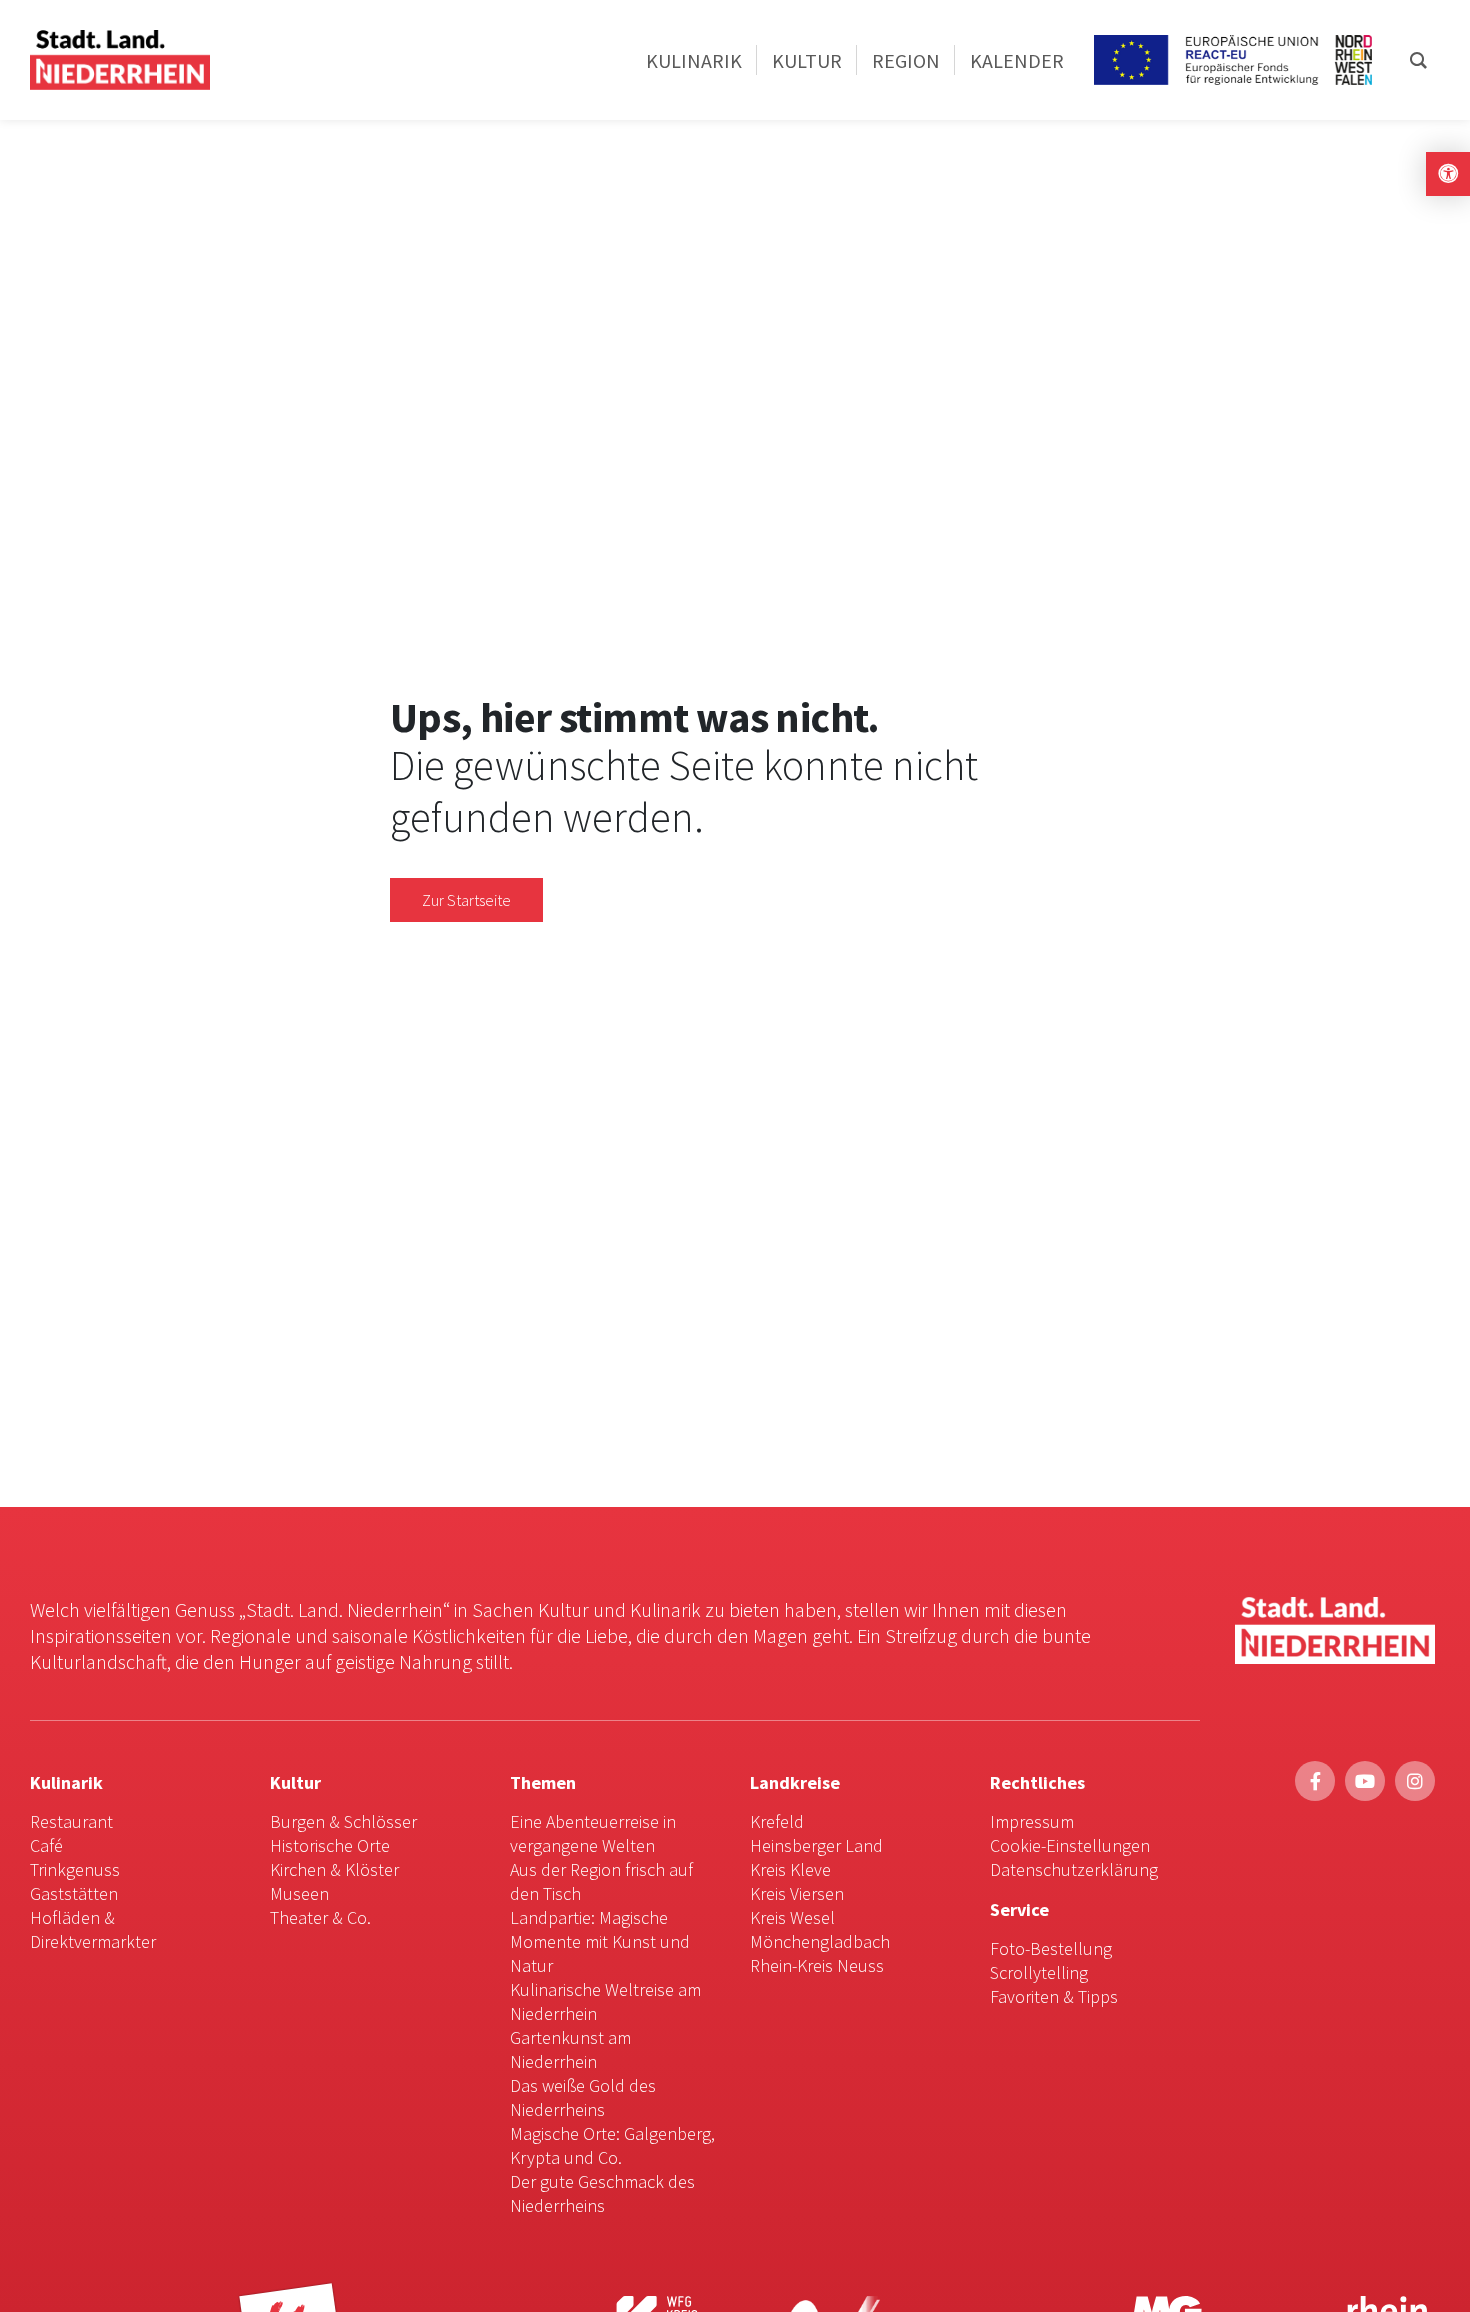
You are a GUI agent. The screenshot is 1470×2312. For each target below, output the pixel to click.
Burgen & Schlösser (343, 1821)
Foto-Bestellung (1051, 1948)
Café (46, 1845)
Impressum (1032, 1821)
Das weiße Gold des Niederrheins (583, 2097)
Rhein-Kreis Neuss (817, 1965)
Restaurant (71, 1821)
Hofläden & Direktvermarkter (93, 1929)
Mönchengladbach (820, 1941)
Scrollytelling (1039, 1972)
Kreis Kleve (790, 1869)
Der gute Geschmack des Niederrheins (602, 2193)
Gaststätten (74, 1893)
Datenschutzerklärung (1074, 1869)
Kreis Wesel (792, 1917)
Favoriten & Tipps (1054, 1996)
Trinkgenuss (75, 1869)
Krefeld (777, 1821)
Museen (299, 1893)
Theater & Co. (320, 1917)
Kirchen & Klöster (334, 1869)
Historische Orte (330, 1845)
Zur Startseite (466, 900)
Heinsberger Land (816, 1845)
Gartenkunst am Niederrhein (570, 2049)
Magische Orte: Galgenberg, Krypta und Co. (612, 2145)
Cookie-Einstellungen (1070, 1845)
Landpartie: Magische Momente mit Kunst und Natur (600, 1941)
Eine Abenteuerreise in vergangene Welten (593, 1833)
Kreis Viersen (797, 1893)
